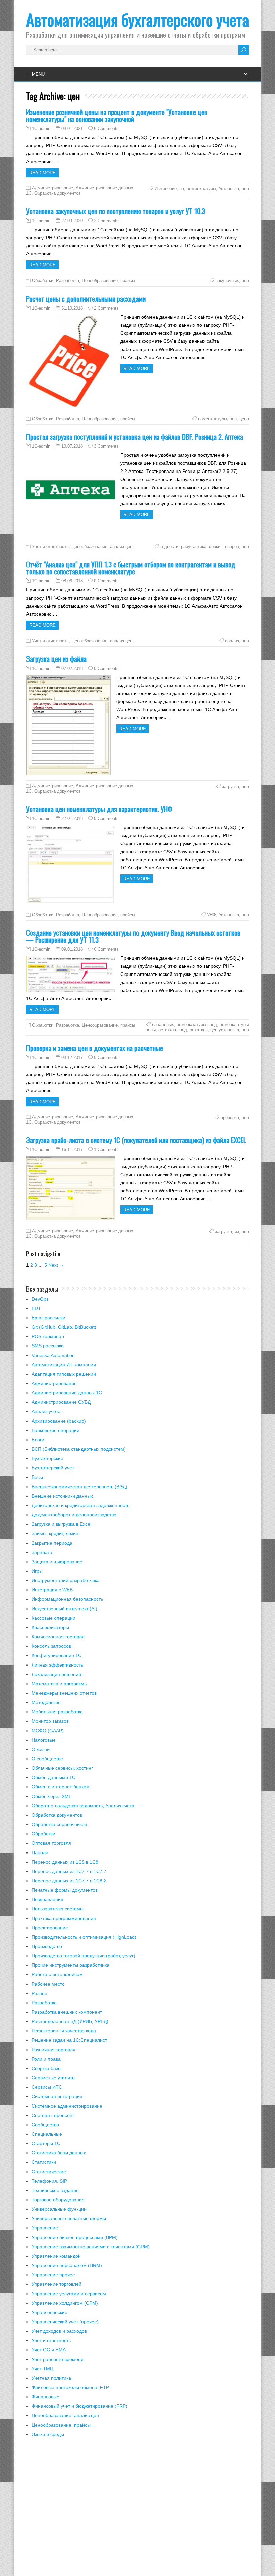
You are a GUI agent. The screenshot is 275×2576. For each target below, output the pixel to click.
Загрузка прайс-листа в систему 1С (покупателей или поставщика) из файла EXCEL (136, 1140)
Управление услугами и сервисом (69, 2294)
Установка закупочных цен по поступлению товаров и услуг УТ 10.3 (116, 211)
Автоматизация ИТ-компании (64, 1365)
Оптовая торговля (51, 1843)
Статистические (49, 2172)
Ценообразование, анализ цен (102, 546)
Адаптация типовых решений (64, 1374)
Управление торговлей (57, 2284)
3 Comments (106, 446)
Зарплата (42, 1552)
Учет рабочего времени (58, 2359)
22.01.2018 (72, 819)
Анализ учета (46, 1411)
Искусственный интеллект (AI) (64, 1609)
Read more (42, 173)
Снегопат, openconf (53, 2115)
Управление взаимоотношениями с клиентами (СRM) (91, 2247)
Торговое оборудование (58, 2200)
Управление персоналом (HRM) (67, 2265)
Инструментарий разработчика (66, 1580)
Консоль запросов (51, 1646)
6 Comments (106, 129)
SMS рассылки (48, 1346)
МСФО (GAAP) (48, 1731)
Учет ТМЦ (42, 2369)
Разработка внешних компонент (67, 2012)
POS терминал (48, 1336)
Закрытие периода (52, 1543)
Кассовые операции (53, 1618)
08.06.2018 (72, 581)
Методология (46, 1702)
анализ (232, 641)
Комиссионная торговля (58, 1637)
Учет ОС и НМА (49, 2350)
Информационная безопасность (67, 1599)
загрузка (231, 786)
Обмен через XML (51, 1796)
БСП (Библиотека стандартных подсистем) (79, 1449)
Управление (45, 2228)
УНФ (211, 915)
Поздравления (47, 1899)
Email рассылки (48, 1318)
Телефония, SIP (49, 2181)
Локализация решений (56, 1674)
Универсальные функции (59, 2209)
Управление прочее (53, 2275)
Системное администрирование (67, 2106)
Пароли (40, 1852)
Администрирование (52, 188)
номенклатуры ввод (197, 1025)
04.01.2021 (72, 129)
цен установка (225, 1030)
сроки (215, 546)
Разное (39, 1993)
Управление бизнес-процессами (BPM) (75, 2237)
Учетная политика (51, 2378)
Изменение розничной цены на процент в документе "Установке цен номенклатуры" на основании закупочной (117, 115)
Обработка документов (58, 193)
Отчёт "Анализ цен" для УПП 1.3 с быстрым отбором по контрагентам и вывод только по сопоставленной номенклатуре (131, 568)
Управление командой (56, 2256)
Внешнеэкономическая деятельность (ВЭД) (79, 1487)
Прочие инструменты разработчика (70, 1965)
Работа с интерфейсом (57, 1974)
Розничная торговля (53, 2050)
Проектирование (50, 1928)
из (237, 1231)
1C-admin (41, 129)
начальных (163, 1025)
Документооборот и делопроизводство (74, 1515)
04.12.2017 (72, 1057)
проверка (230, 1117)
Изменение (166, 189)
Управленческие (49, 2312)
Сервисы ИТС (47, 2087)
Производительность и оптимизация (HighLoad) (84, 1937)
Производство (47, 1946)
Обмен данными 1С (53, 1777)
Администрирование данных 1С (67, 1393)
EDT (36, 1308)
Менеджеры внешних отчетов (64, 1693)
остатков (199, 1030)
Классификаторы (50, 1627)
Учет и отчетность (50, 546)
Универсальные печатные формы (69, 2218)
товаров (231, 546)
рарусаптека (194, 546)
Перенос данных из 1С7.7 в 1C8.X (69, 1881)
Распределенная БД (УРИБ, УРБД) (70, 2021)
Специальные (47, 2134)
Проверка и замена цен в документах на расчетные (95, 1048)
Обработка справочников (59, 1824)
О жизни (41, 1749)
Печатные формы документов (65, 1890)
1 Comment (105, 1150)
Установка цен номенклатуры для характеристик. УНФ (99, 809)
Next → (56, 1265)
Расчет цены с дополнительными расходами (86, 298)
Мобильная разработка (57, 1712)
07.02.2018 (72, 668)
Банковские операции (56, 1430)
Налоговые (44, 1740)
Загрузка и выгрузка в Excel (61, 1524)
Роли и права (46, 2059)
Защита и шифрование (57, 1562)
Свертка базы (46, 2068)
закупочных (227, 281)
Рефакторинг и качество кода (64, 2031)
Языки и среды (48, 2434)
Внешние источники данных (62, 1496)
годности (169, 546)
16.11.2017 (72, 1150)
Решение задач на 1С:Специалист (69, 2040)
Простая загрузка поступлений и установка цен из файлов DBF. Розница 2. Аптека (135, 436)
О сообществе (47, 1759)
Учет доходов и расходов (59, 2331)
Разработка (68, 281)
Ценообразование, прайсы (108, 281)
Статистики (44, 2162)
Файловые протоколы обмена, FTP (70, 2387)
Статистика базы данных (59, 2153)
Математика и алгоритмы (60, 1684)
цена (244, 419)
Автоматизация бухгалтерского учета (137, 20)
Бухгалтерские (47, 1458)
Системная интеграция (57, 2096)
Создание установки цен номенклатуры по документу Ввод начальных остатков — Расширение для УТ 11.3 (133, 936)
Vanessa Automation (53, 1355)
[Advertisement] (137, 2511)
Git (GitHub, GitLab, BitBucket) (64, 1327)
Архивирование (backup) (59, 1421)
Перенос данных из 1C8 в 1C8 (65, 1862)
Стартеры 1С (46, 2143)
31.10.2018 (72, 308)
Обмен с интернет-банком (61, 1787)
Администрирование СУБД (61, 1402)
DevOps (40, 1299)
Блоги (38, 1440)
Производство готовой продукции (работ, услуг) (84, 1956)
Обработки (43, 281)
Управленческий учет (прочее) (65, 2322)
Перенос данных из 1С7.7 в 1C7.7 (69, 1871)
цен (245, 189)
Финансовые (45, 2397)
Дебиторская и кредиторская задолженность (80, 1505)
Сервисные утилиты (53, 2078)
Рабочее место (48, 1984)
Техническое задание (55, 2190)
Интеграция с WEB (52, 1590)
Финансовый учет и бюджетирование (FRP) (79, 2406)
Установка (229, 189)
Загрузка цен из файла (56, 659)
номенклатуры (201, 189)
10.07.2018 (72, 446)
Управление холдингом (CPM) (65, 2303)
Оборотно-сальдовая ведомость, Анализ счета (83, 1806)
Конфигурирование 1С (57, 1655)
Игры (37, 1571)
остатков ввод (173, 1030)
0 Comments (106, 581)
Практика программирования (64, 1918)
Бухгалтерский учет (53, 1468)
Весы (37, 1477)
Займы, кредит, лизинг (56, 1533)
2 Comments (106, 221)
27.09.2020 (72, 221)
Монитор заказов (50, 1721)
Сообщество (45, 2125)
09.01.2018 (72, 949)
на (182, 189)
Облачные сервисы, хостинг (62, 1768)
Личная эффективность (57, 1665)
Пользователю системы (58, 1909)
